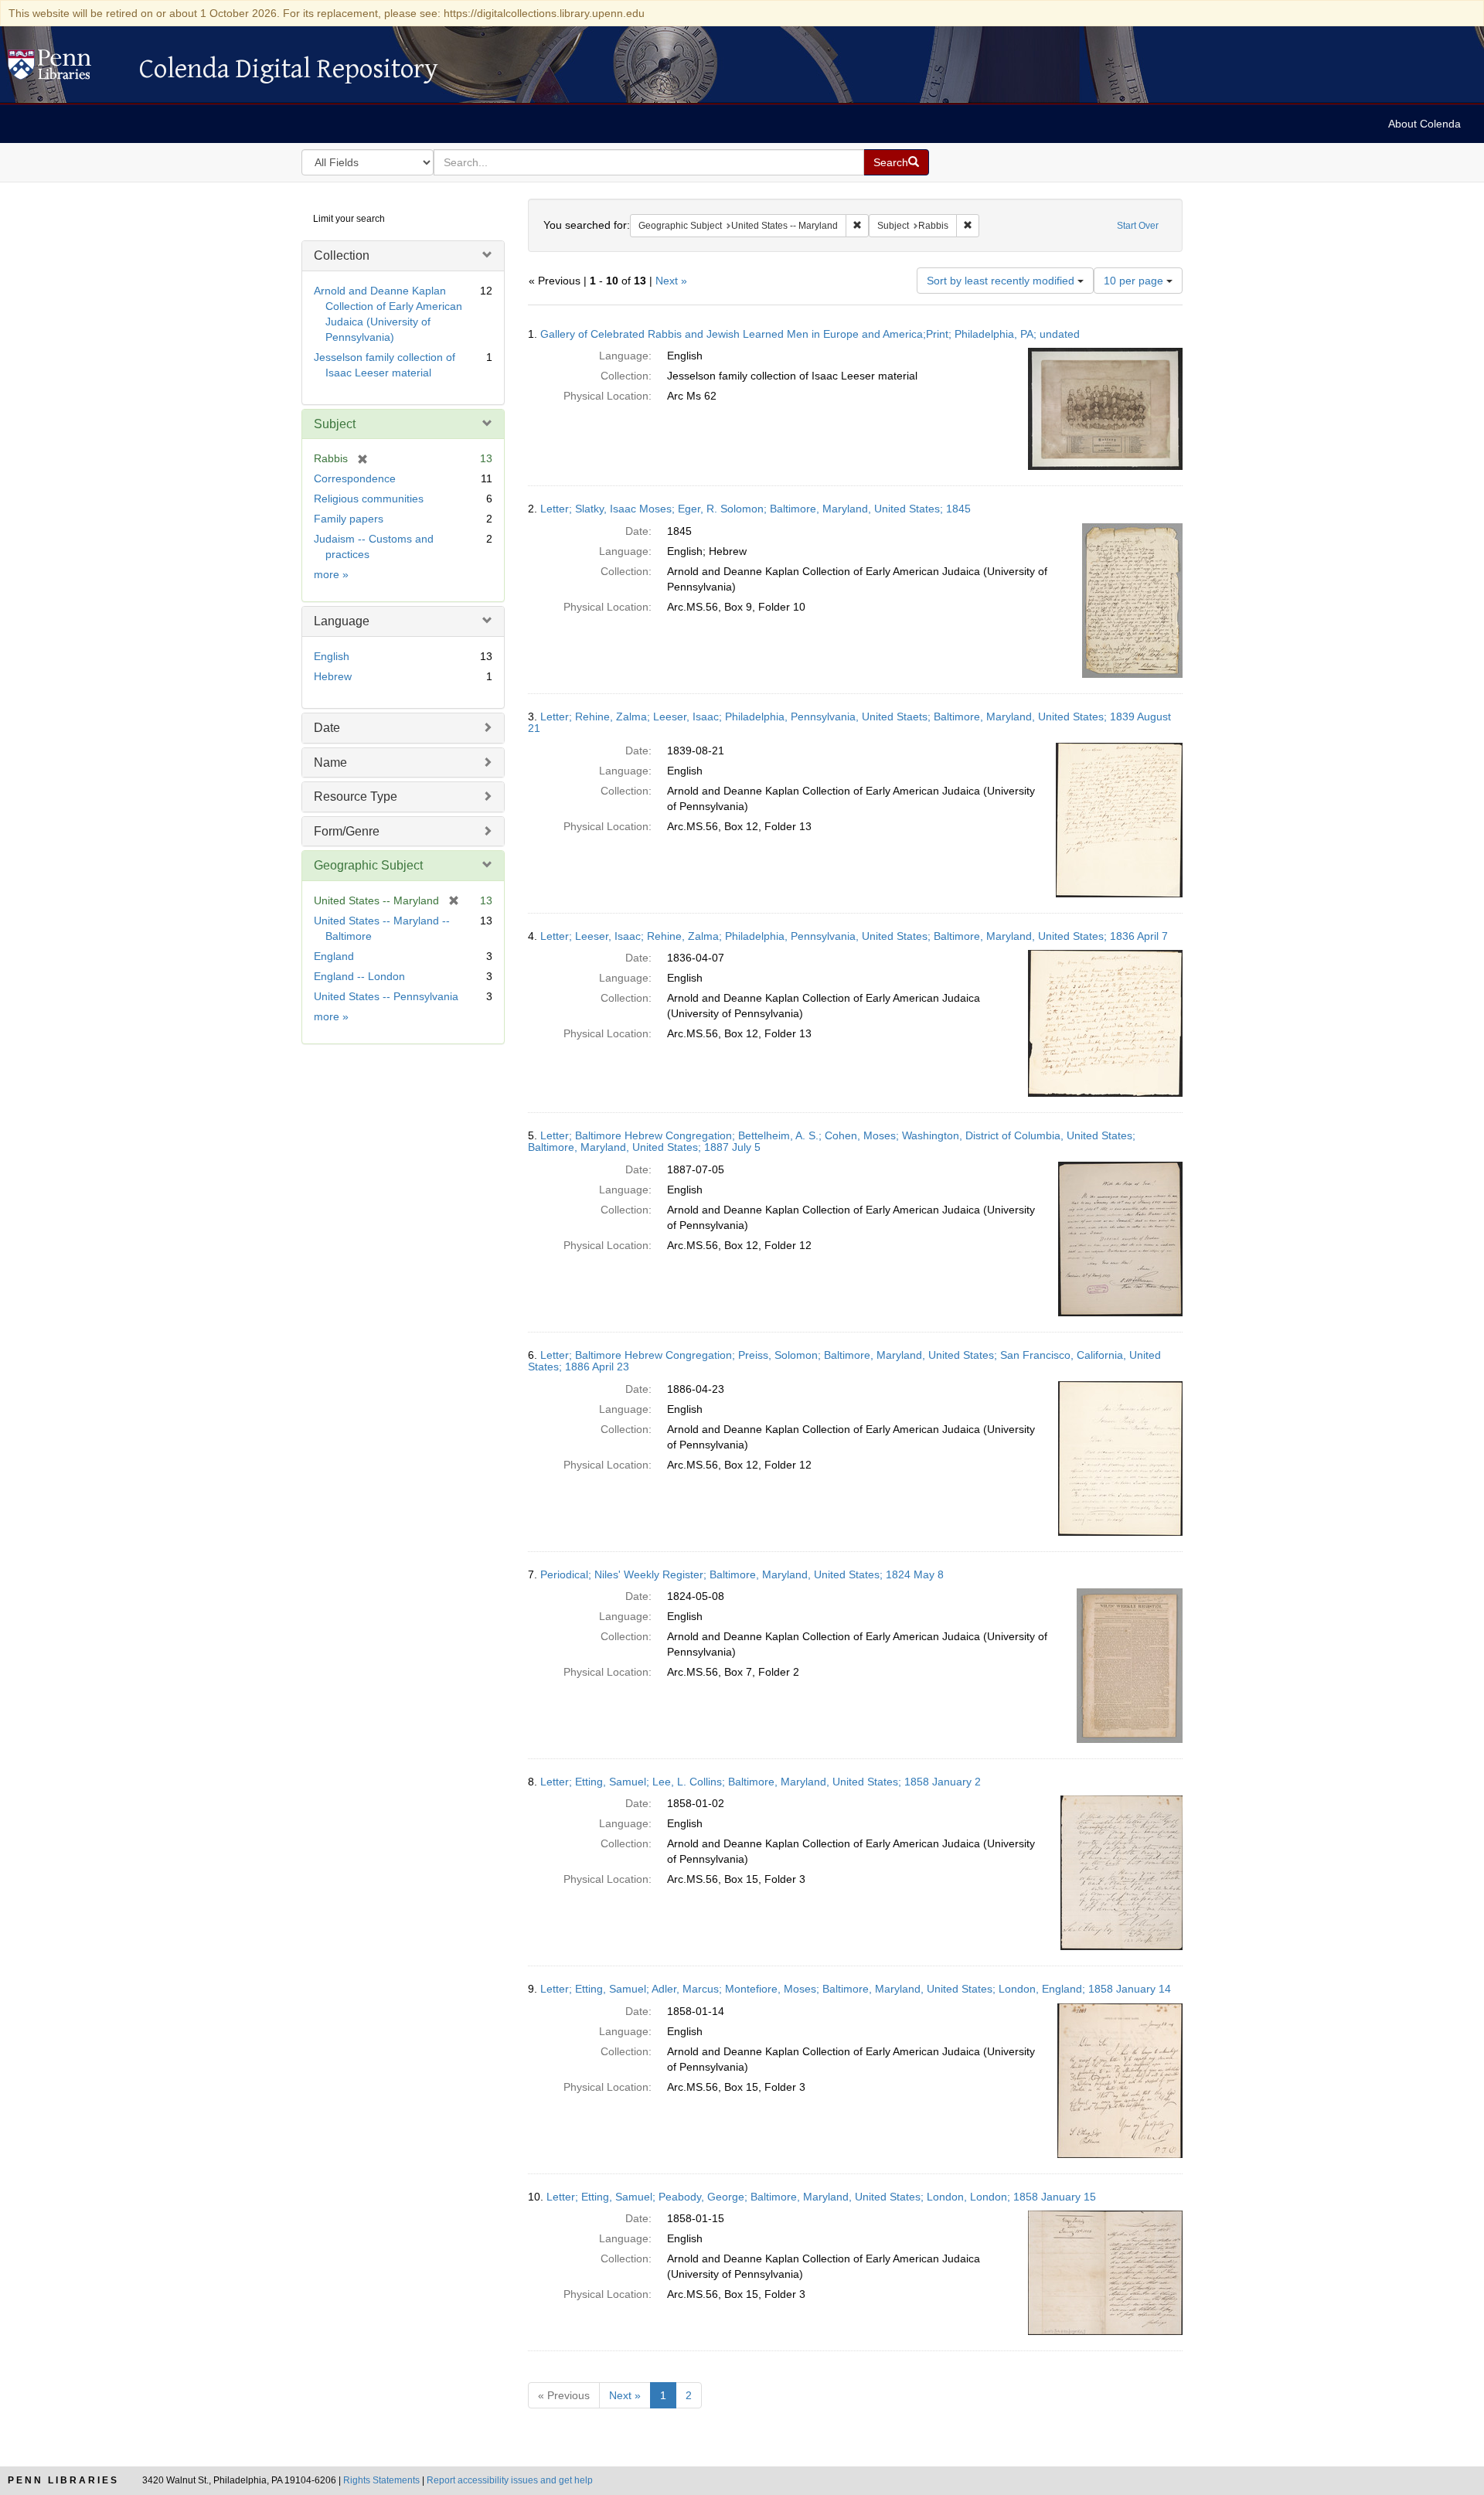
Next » (671, 281)
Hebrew (333, 676)
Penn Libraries (63, 2480)
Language (342, 621)
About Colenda (1424, 124)
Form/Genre (347, 831)
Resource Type (356, 796)
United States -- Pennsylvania (386, 996)
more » (331, 574)
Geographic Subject (368, 865)
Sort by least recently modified (1002, 281)
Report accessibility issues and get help (510, 2480)
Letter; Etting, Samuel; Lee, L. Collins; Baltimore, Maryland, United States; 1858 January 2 (761, 1782)
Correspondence (355, 478)
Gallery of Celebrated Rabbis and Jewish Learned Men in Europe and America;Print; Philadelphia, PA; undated (810, 334)
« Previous (564, 2395)
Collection (342, 255)
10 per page (1135, 281)
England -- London (359, 976)
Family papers (349, 519)
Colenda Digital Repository (66, 69)
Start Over (1138, 226)
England (334, 956)
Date (327, 728)
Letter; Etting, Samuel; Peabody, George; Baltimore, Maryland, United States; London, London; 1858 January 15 (821, 2197)
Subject (335, 424)
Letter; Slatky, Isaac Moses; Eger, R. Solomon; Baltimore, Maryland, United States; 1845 (756, 509)
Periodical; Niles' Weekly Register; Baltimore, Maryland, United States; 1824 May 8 (742, 1574)
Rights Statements (381, 2480)
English (332, 656)
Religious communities (369, 499)
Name (330, 762)
